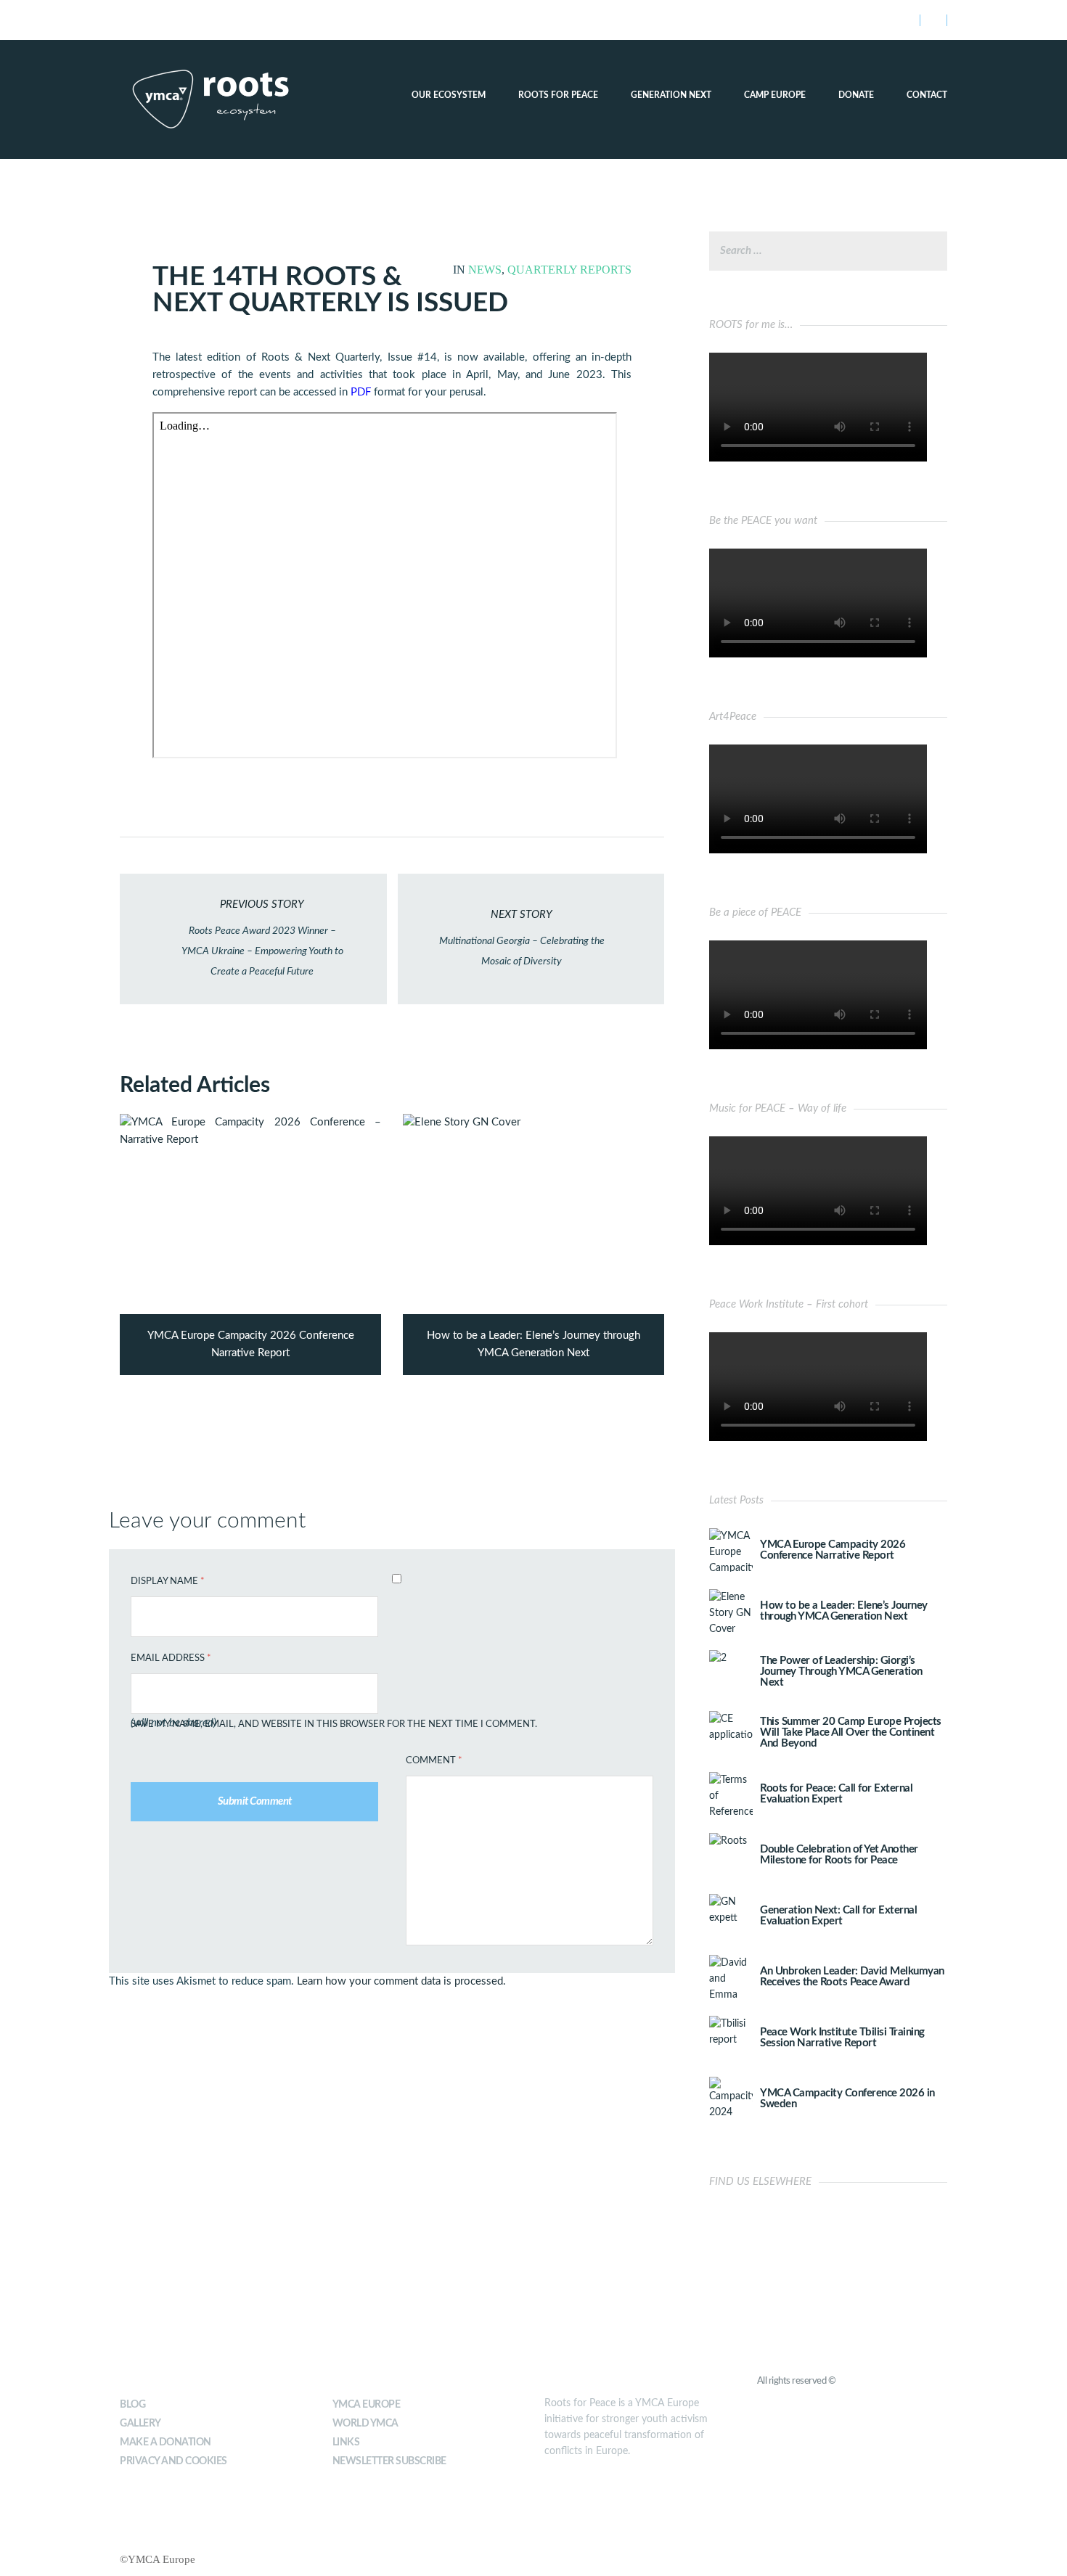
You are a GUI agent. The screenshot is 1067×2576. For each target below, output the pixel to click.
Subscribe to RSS (162, 20)
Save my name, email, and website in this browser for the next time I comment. (334, 1724)
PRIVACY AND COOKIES (173, 2461)
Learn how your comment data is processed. (401, 1981)
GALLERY (140, 2424)
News (485, 270)
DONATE (856, 95)
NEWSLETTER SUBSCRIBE (389, 2461)
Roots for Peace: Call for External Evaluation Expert (836, 1794)
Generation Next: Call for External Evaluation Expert (838, 1916)
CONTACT (927, 95)
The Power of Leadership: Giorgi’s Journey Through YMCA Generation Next (841, 1671)
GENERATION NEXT (671, 95)
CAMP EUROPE (775, 95)
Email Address (171, 1658)
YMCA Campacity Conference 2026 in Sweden (847, 2099)
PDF (361, 392)
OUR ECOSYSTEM (449, 95)
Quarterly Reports (569, 270)
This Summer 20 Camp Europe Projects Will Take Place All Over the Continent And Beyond (851, 1732)
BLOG (132, 2405)
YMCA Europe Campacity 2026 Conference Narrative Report (833, 1550)
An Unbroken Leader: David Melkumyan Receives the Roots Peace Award (852, 1977)
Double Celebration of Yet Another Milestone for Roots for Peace (839, 1855)
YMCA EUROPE (367, 2405)
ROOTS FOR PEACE (558, 95)
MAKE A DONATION (165, 2442)
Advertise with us (255, 20)
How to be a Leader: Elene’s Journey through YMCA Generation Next (844, 1611)
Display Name (168, 1582)
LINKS (346, 2442)
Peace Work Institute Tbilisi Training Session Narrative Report (842, 2038)
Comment (434, 1761)
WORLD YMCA (365, 2424)
